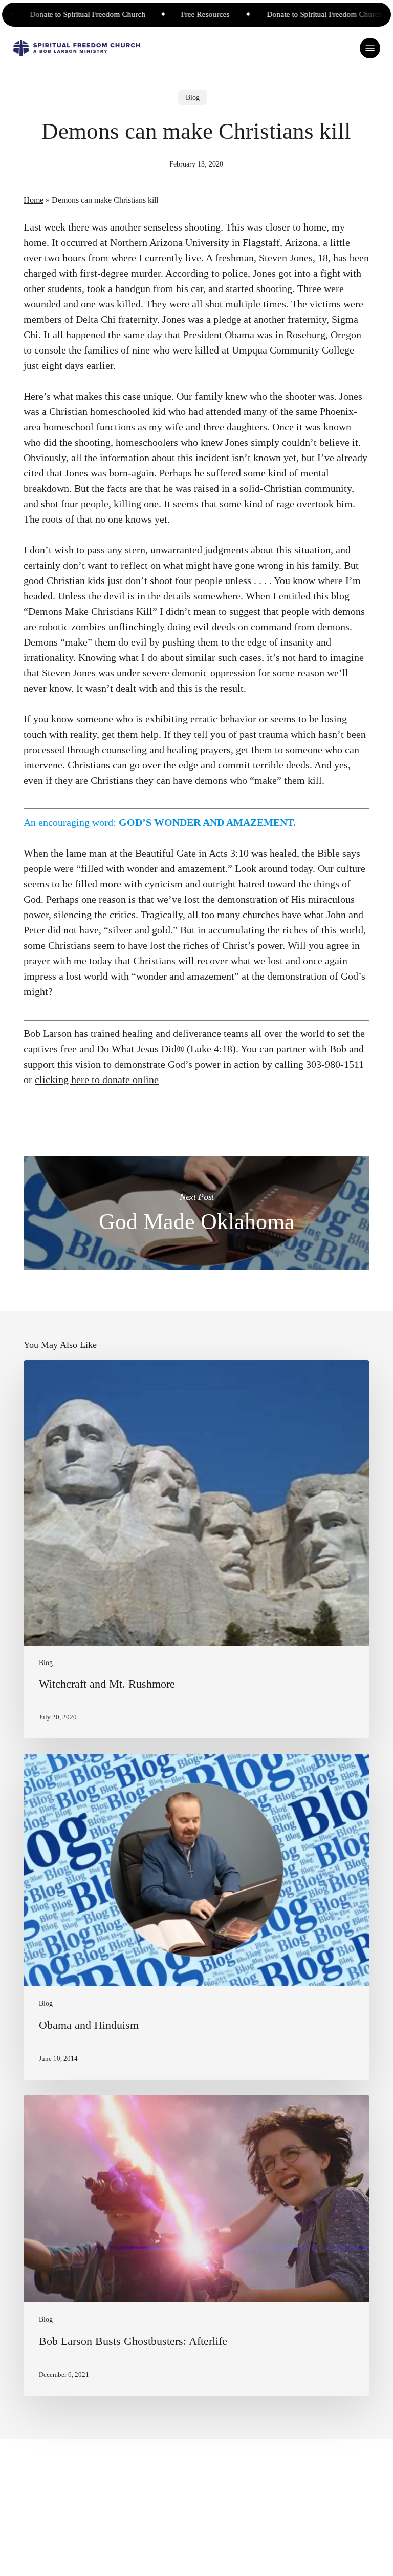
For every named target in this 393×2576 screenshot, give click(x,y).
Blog (193, 97)
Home (34, 200)
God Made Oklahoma (196, 1213)
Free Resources (180, 14)
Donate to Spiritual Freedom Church (64, 14)
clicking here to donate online (97, 1079)
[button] (370, 48)
